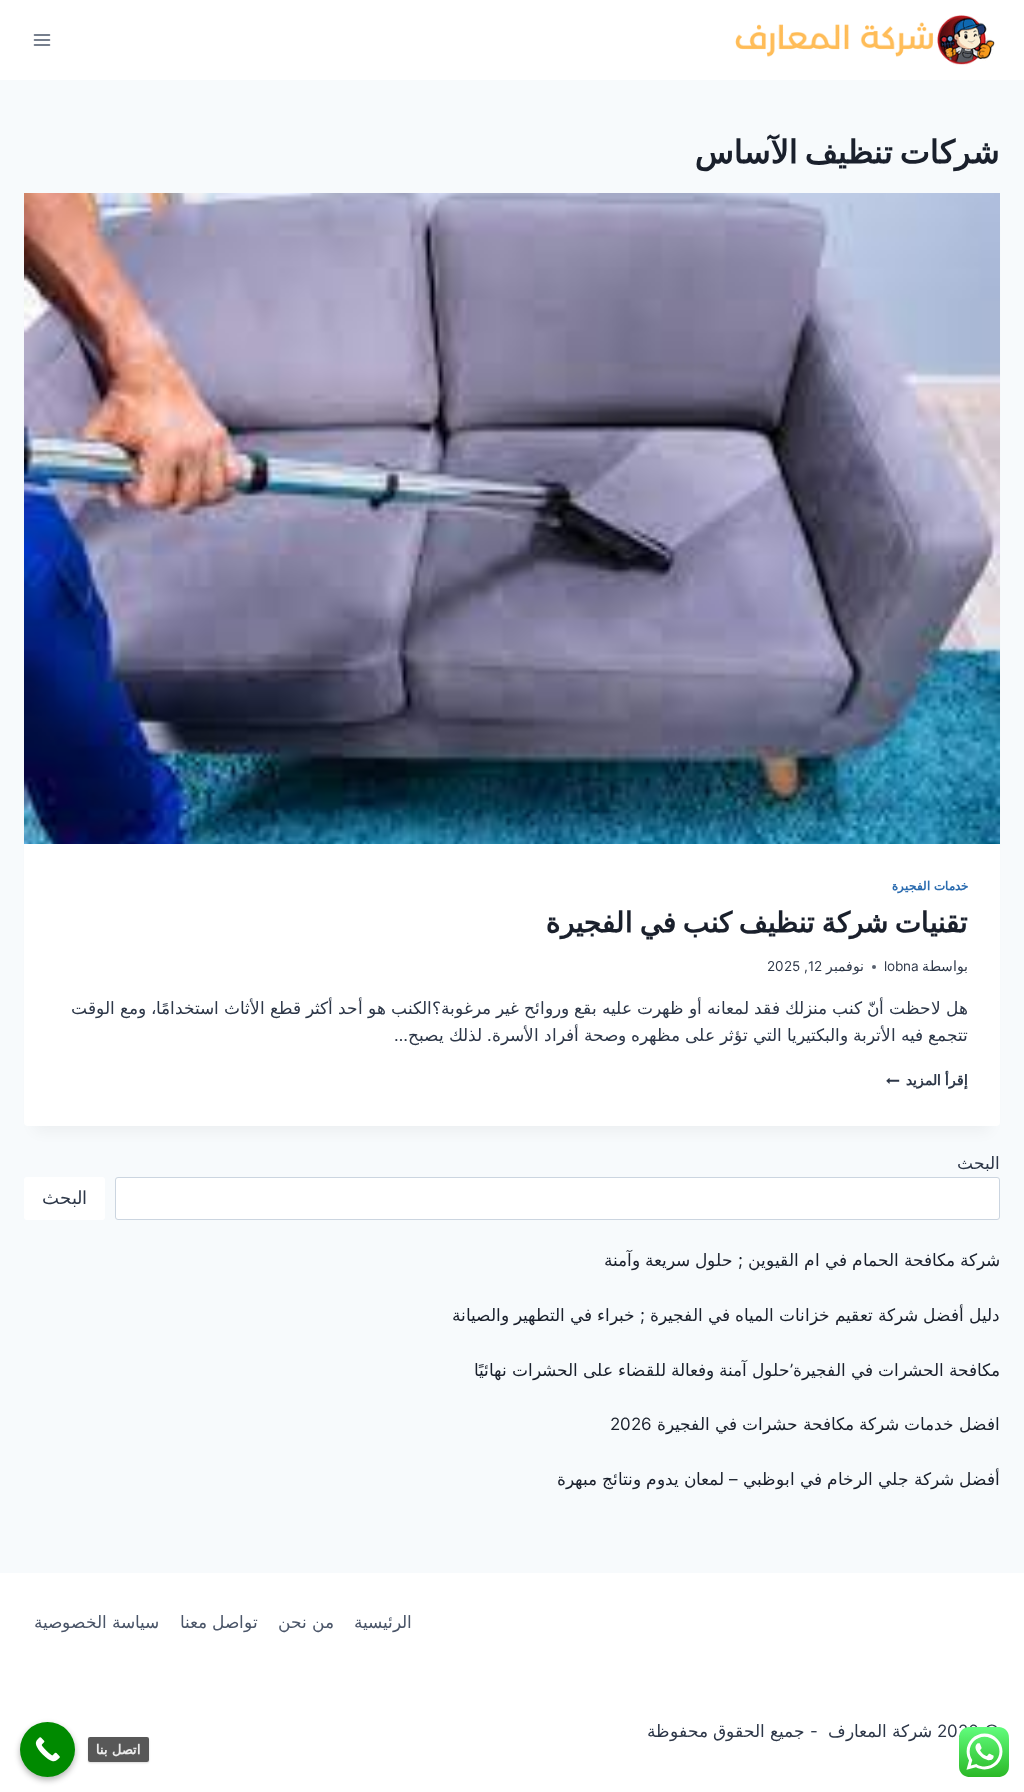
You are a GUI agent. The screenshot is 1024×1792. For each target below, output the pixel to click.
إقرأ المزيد (927, 1080)
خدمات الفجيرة (930, 885)
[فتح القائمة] (42, 39)
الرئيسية (383, 1622)
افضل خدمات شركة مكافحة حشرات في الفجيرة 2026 (805, 1424)
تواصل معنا (219, 1622)
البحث (978, 1163)
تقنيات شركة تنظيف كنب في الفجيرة (757, 922)
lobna (901, 966)
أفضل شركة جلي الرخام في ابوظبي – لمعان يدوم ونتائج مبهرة (778, 1479)
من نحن (306, 1622)
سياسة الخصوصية (96, 1622)
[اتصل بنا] (47, 1749)
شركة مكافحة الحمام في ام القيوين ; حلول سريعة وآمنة (802, 1260)
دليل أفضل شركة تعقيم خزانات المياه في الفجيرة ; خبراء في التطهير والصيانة (726, 1315)
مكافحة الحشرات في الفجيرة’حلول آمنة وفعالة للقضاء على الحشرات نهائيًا (737, 1370)
